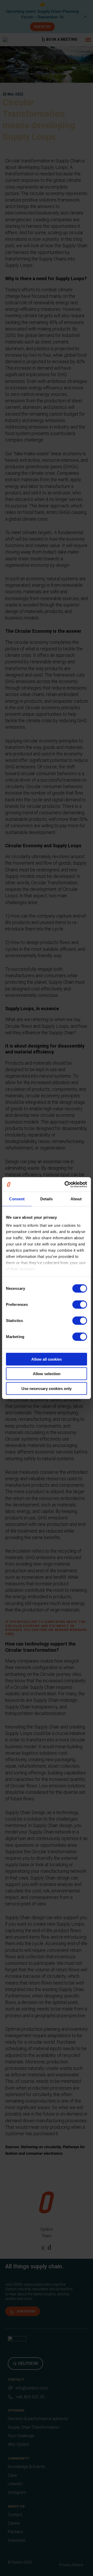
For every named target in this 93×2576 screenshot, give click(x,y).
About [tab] (76, 1199)
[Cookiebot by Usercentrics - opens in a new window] (66, 1184)
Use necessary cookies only (47, 1388)
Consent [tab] (17, 1199)
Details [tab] (47, 1199)
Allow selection (47, 1374)
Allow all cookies (47, 1359)
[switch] (80, 1304)
